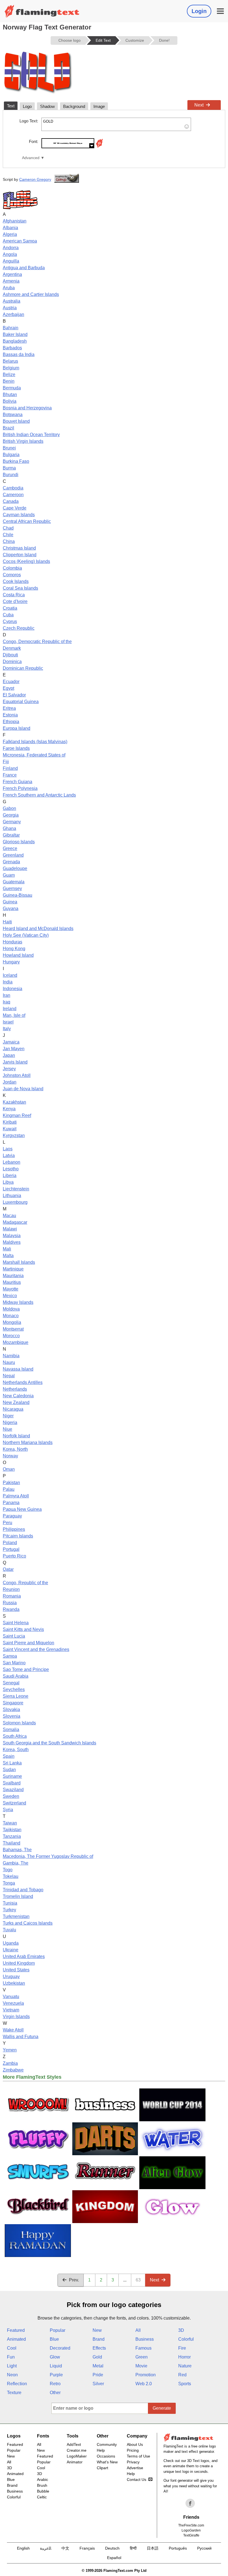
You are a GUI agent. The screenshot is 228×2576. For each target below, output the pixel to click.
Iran (7, 995)
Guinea (10, 902)
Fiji (6, 762)
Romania (12, 1596)
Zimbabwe (13, 2070)
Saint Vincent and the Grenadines (36, 1649)
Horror (184, 2357)
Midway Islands (18, 1302)
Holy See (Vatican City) (26, 935)
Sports (185, 2384)
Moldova (11, 1309)
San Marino (14, 1663)
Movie (141, 2366)
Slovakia (11, 1709)
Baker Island (15, 334)
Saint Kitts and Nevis (23, 1629)
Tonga (9, 1883)
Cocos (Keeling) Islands (26, 561)
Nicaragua (13, 1409)
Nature (185, 2366)
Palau (9, 1489)
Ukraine (11, 1950)
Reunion (11, 1589)
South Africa (15, 1736)
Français (87, 2548)
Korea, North (15, 1449)
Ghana (9, 828)
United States (16, 1970)
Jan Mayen (14, 1049)
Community (107, 2444)
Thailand (12, 1843)
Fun (11, 2357)
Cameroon (13, 495)
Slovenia (12, 1716)
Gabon (9, 808)
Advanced (31, 158)
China (9, 541)
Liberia (10, 1175)
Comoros (12, 575)
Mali (7, 1249)
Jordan (10, 1082)
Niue (8, 1429)
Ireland (10, 1009)
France (10, 775)
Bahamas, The (17, 1850)
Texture (14, 2393)
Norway (10, 1456)
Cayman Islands (19, 515)
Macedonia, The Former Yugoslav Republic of (48, 1856)
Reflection (17, 2384)
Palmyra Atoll (16, 1496)
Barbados (12, 348)
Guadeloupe (15, 868)
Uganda (11, 1943)
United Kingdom (19, 1963)
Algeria (10, 234)
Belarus (10, 361)
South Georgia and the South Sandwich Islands (49, 1743)
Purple (56, 2375)
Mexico (10, 1296)
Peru (8, 1523)
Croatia (10, 608)
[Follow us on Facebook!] (190, 2503)
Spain (9, 1756)
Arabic (43, 2479)
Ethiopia (11, 722)
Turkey (9, 1910)
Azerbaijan (13, 314)
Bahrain (11, 328)
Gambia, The (16, 1863)
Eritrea (9, 708)
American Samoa (20, 241)
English (23, 2548)
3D (181, 2330)
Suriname (12, 1776)
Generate (162, 2408)
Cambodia (13, 488)
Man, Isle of (14, 1015)
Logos (14, 2436)
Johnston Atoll (17, 1075)
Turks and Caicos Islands (28, 1923)
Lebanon (12, 1162)
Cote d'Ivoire (15, 601)
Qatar (8, 1569)
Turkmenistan (16, 1916)
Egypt (8, 688)
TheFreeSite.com (191, 2525)
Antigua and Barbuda (24, 268)
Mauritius (12, 1282)
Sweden (11, 1796)
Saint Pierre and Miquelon (29, 1643)
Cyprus (10, 621)
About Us (135, 2444)
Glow (55, 2357)
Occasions (106, 2456)
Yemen (10, 2050)
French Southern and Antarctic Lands (39, 795)
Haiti (7, 922)
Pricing (133, 2450)
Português (178, 2548)
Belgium (11, 368)
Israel (8, 1022)
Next (199, 105)
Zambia (10, 2063)
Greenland (13, 855)
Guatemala (14, 882)
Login (199, 11)
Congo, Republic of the (25, 1583)
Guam (9, 875)
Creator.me (77, 2450)
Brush (42, 2485)
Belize (9, 374)
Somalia (11, 1730)
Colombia (12, 568)
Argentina (12, 274)
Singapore (13, 1703)
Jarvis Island (15, 1062)
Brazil (8, 428)
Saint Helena (16, 1623)
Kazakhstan (14, 1102)
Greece (10, 848)
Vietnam (11, 2010)
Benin (9, 381)
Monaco (11, 1316)
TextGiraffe (191, 2535)
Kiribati (10, 1122)
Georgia (11, 815)
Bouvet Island (16, 421)
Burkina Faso (16, 461)
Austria (10, 308)
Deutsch (112, 2548)
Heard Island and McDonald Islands (38, 929)
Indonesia (13, 989)
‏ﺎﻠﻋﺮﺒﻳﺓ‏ (46, 2548)
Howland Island (18, 955)
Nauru (9, 1362)
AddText (74, 2444)
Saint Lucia (14, 1636)
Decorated (60, 2348)
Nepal (9, 1376)
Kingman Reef (17, 1115)
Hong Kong (14, 949)
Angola (10, 254)
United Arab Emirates (24, 1956)
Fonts (43, 2436)
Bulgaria (11, 455)
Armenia (11, 281)
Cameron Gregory (35, 179)
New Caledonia (18, 1396)
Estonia (10, 715)
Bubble (43, 2491)
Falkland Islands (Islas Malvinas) (35, 742)
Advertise (135, 2468)
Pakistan (11, 1483)
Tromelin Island (18, 1896)
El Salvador (14, 695)
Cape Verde (15, 508)
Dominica (12, 662)
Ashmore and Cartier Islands (31, 294)
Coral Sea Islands (20, 588)
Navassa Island (18, 1369)
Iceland (10, 975)
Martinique (13, 1269)
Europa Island (17, 728)
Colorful (186, 2339)
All (138, 2330)
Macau (9, 1216)
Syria (8, 1810)
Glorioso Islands (19, 842)
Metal (98, 2366)
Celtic (42, 2497)
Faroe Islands (16, 748)
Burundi (11, 475)
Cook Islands (16, 581)
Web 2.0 (144, 2384)
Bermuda (12, 388)
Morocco (11, 1336)
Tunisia (10, 1903)
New (97, 2330)
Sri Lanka (12, 1763)
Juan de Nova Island (23, 1089)
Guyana (11, 908)
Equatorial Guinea (21, 702)
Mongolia (12, 1322)
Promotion (146, 2375)
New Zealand (16, 1402)
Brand (99, 2339)
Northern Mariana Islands (28, 1442)
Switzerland (14, 1803)
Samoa (10, 1656)
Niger (8, 1416)
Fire (182, 2348)
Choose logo (70, 40)
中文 (65, 2548)
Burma (9, 468)
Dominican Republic (23, 668)
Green (142, 2357)
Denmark (12, 648)
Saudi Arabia (16, 1676)
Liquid (56, 2366)
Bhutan (10, 395)
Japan (9, 1055)
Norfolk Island (16, 1436)
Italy (7, 1029)
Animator (75, 2462)
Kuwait (10, 1129)
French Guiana (18, 782)
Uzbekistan (14, 1983)
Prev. (74, 2280)
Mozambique (16, 1342)
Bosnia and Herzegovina (27, 408)
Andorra (11, 248)
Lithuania (12, 1196)
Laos (8, 1149)
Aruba (9, 288)
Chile (8, 535)
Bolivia (10, 401)
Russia (10, 1603)
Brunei (9, 448)
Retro (55, 2384)
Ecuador (11, 682)
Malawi (10, 1229)
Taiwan (10, 1823)
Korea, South (16, 1750)
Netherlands (15, 1389)
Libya (8, 1182)
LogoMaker (77, 2456)
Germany (12, 822)
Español (114, 2558)
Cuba (8, 615)
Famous (143, 2348)
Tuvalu (9, 1930)
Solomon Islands (19, 1723)
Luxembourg (15, 1202)
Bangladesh (15, 341)
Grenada (11, 862)
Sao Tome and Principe (26, 1669)
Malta (8, 1256)
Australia (12, 301)
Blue (54, 2339)
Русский (204, 2548)
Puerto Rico (14, 1556)
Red (182, 2375)
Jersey (9, 1069)
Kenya (9, 1109)
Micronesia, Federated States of (34, 755)
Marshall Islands (19, 1262)
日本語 (153, 2548)
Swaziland (13, 1790)
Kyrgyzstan (14, 1135)
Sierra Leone (16, 1696)
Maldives (12, 1242)
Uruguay (11, 1977)
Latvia (9, 1155)
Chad (8, 528)
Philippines (14, 1529)
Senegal (11, 1683)
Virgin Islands (16, 2017)
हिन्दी (133, 2548)
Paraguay (12, 1516)
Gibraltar (11, 835)
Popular (58, 2330)
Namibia (11, 1356)
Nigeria (10, 1422)
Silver (98, 2384)
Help (101, 2450)
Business (145, 2339)
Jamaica (11, 1042)
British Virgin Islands (23, 441)
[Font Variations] (99, 147)
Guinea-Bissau (18, 895)
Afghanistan (15, 221)
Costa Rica (14, 595)
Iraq (7, 1002)
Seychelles (14, 1689)
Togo (8, 1870)
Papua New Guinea (22, 1509)
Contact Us (137, 2479)
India (8, 982)
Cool (12, 2348)
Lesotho (11, 1169)
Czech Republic (19, 628)
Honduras (13, 942)
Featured (16, 2330)
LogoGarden (191, 2530)
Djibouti (10, 655)
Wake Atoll (13, 2030)
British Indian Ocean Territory (31, 435)
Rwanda (11, 1609)
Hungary (11, 962)
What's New (107, 2462)
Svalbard (12, 1783)
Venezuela (13, 2003)
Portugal (11, 1549)
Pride (98, 2375)
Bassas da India (19, 354)
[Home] (42, 11)
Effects (99, 2348)
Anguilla (11, 261)
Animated (16, 2339)
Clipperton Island (20, 555)
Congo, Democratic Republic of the (37, 641)
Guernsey (12, 888)
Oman (9, 1469)
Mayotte (11, 1289)
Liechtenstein (16, 1189)
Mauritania (13, 1276)
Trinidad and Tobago (23, 1890)
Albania (10, 228)
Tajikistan (12, 1830)
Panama (11, 1503)
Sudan (9, 1770)
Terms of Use (138, 2456)
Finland (10, 768)
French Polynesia (20, 788)
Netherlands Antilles (23, 1382)
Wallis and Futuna (21, 2037)
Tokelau (11, 1876)
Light (12, 2366)
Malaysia (12, 1236)
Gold (97, 2357)
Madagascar (15, 1222)
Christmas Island (19, 548)
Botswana (13, 415)
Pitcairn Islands (18, 1536)
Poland (10, 1543)
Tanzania (12, 1836)
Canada (11, 501)
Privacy (133, 2462)
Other (55, 2393)
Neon (12, 2375)
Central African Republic (27, 521)
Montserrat (13, 1329)
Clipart (102, 2468)
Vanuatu (11, 1997)
